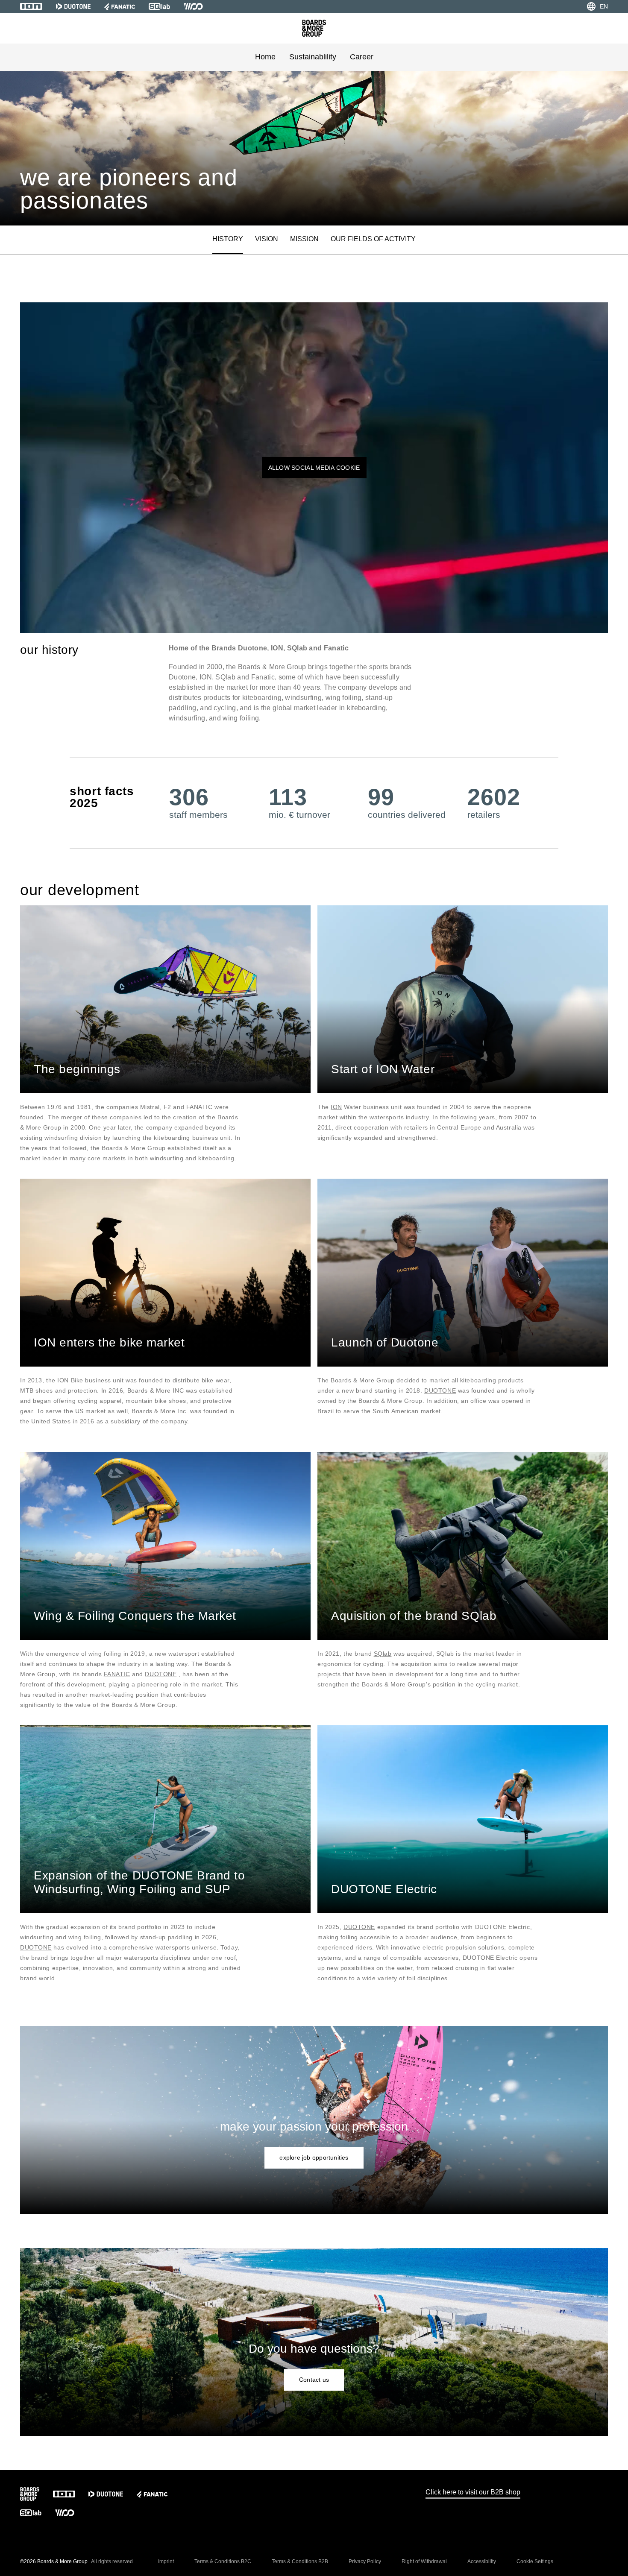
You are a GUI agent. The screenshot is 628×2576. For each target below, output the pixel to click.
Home (265, 57)
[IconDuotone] (73, 6)
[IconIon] (31, 6)
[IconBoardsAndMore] (314, 28)
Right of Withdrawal (424, 2561)
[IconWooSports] (193, 6)
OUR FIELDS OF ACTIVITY (373, 239)
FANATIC (117, 1674)
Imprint (166, 2561)
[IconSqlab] (159, 6)
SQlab (383, 1654)
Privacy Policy (365, 2561)
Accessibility (482, 2561)
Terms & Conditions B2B (300, 2561)
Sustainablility (313, 57)
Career (362, 57)
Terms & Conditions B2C (223, 2561)
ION (336, 1107)
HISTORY (228, 239)
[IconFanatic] (120, 6)
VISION (267, 239)
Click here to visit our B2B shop (473, 2492)
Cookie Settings (535, 2561)
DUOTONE (440, 1390)
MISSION (304, 239)
